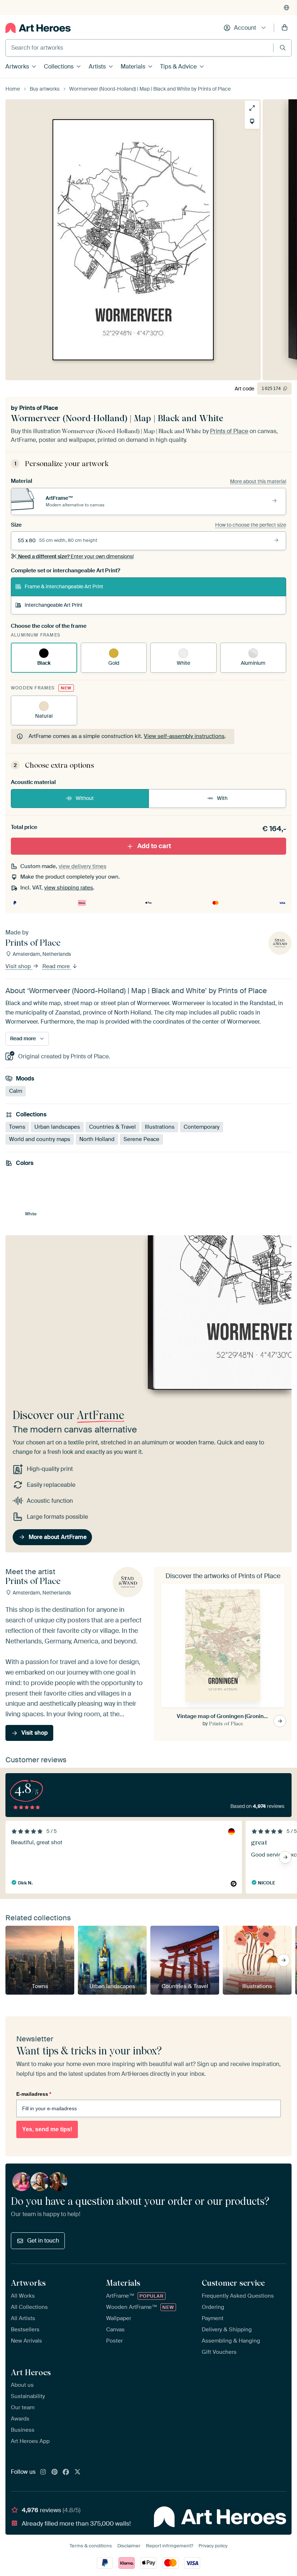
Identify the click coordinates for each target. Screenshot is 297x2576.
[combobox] (139, 48)
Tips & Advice (178, 67)
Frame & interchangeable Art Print (64, 586)
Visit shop (19, 966)
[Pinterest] (55, 2472)
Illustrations (160, 1127)
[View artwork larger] (252, 108)
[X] (78, 2472)
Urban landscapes (57, 1127)
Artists (97, 67)
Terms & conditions (91, 2546)
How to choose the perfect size (251, 525)
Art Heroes (31, 2372)
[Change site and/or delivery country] (286, 8)
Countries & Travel (112, 1127)
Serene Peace (141, 1139)
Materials (133, 67)
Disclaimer (129, 2546)
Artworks (17, 67)
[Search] (283, 48)
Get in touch (43, 2241)
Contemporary (202, 1127)
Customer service (233, 2283)
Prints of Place (39, 408)
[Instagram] (43, 2472)
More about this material (258, 481)
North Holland (97, 1139)
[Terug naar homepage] (38, 28)
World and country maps (40, 1139)
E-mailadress (34, 2094)
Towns (17, 1127)
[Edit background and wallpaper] (252, 121)
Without (85, 798)
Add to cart (154, 846)
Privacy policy (213, 2546)
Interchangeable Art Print (54, 605)
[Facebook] (66, 2472)
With (222, 798)
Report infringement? (170, 2546)
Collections (59, 67)
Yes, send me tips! (47, 2129)
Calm (16, 1091)
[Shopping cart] (285, 28)
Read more (57, 966)
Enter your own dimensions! (76, 556)
